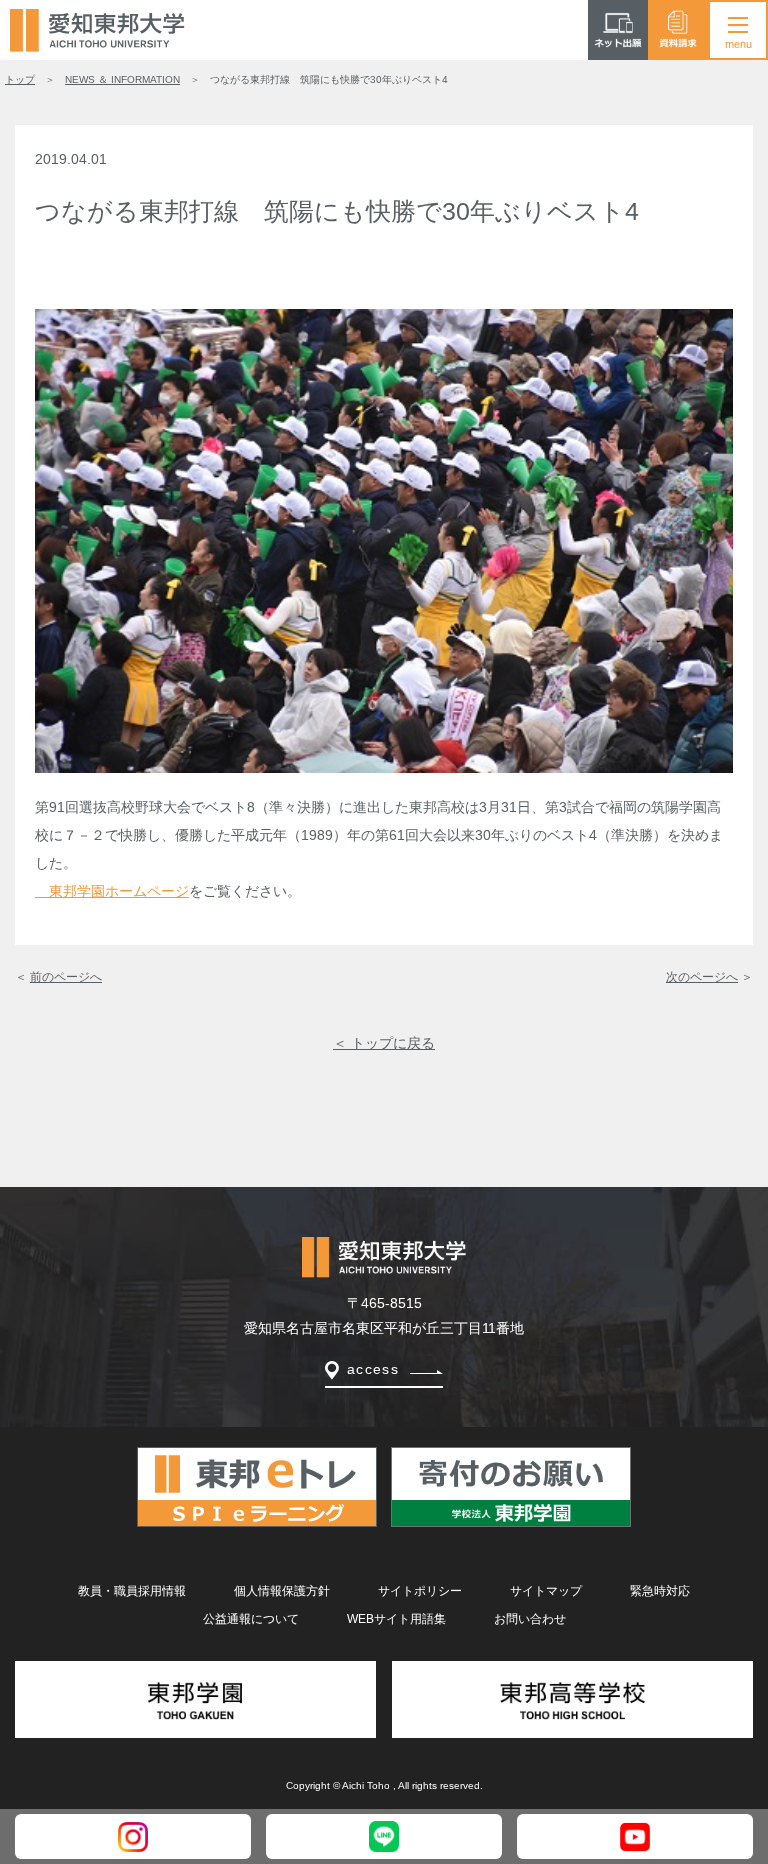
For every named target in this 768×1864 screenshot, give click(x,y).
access (373, 1369)
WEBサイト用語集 (396, 1619)
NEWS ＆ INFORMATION (122, 79)
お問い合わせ (530, 1619)
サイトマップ (546, 1591)
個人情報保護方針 (282, 1591)
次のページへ (702, 977)
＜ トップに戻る (384, 1043)
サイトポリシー (420, 1591)
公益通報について (251, 1619)
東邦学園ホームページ (112, 891)
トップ (20, 79)
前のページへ (66, 977)
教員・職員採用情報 (132, 1591)
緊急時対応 (660, 1591)
